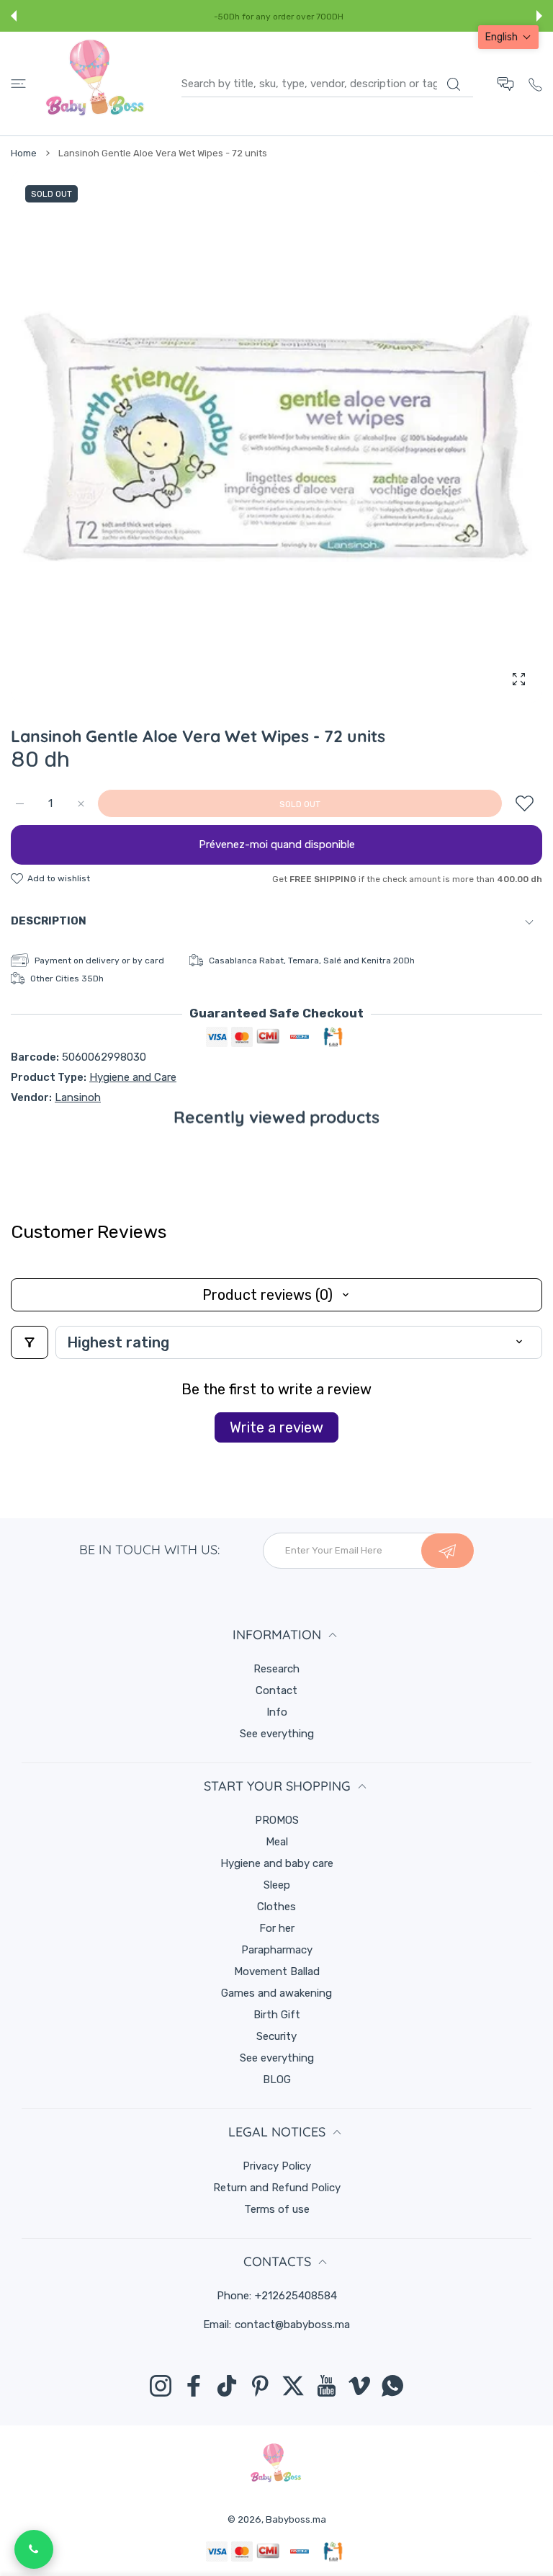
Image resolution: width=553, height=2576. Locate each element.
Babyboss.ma (296, 2519)
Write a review (276, 1427)
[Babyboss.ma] (95, 84)
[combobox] (327, 84)
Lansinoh (78, 1097)
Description (49, 921)
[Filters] (30, 1342)
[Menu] (18, 84)
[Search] (453, 84)
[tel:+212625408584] (535, 83)
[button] (14, 16)
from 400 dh (333, 17)
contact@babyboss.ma (292, 2325)
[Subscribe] (448, 1551)
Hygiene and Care (133, 1077)
